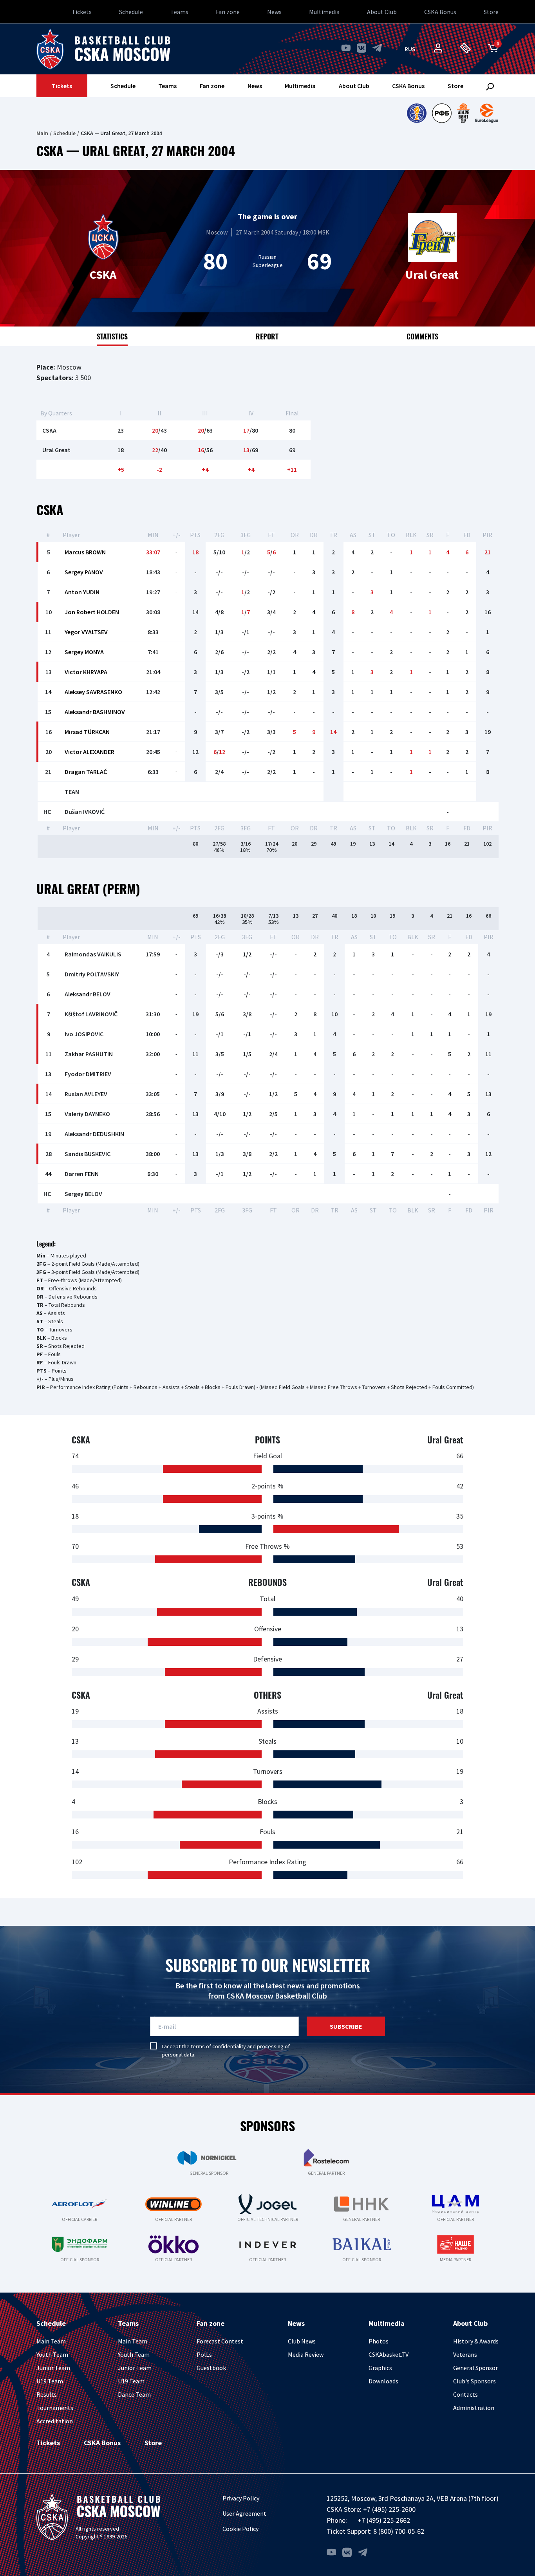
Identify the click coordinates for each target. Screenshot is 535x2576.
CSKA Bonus (440, 12)
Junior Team (53, 2368)
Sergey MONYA (84, 652)
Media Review (306, 2354)
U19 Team (50, 2381)
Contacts (465, 2394)
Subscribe (346, 2026)
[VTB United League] (417, 113)
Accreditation (55, 2421)
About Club (382, 12)
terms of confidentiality (218, 2046)
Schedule (131, 12)
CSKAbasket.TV (389, 2354)
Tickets (82, 12)
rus (410, 49)
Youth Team (52, 2354)
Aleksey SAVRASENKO (93, 692)
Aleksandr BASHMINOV (95, 712)
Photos (379, 2341)
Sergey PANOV (84, 572)
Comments (422, 336)
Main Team (51, 2341)
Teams (179, 12)
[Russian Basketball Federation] (442, 113)
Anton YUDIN (82, 592)
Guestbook (211, 2368)
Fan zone (228, 12)
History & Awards (476, 2341)
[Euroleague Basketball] (487, 113)
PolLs (204, 2354)
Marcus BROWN (85, 552)
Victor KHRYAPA (86, 672)
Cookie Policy (240, 2529)
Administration (474, 2408)
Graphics (380, 2368)
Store (491, 12)
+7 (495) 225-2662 (384, 2520)
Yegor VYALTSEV (86, 632)
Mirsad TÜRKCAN (87, 732)
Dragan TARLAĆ (86, 772)
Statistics (112, 336)
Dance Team (134, 2394)
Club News (302, 2341)
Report (267, 336)
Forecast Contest (220, 2341)
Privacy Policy (241, 2498)
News (274, 12)
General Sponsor (475, 2368)
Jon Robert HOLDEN (92, 612)
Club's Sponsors (474, 2381)
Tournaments (55, 2408)
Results (47, 2394)
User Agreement (244, 2513)
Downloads (383, 2381)
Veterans (465, 2354)
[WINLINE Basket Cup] (464, 113)
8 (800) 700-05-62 (399, 2531)
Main (42, 133)
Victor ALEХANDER (89, 752)
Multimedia (324, 12)
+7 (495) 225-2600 (389, 2509)
